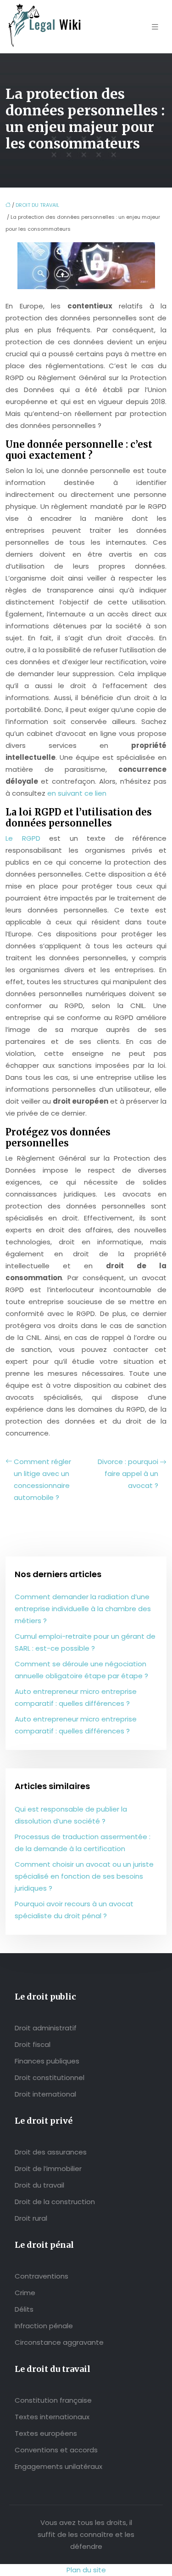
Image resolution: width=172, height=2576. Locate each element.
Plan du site (86, 2570)
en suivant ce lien (77, 793)
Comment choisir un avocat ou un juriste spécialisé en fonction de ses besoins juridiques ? (84, 1876)
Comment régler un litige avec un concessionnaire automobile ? (42, 1479)
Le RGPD (23, 838)
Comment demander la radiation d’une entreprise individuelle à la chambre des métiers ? (83, 1609)
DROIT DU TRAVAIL (37, 205)
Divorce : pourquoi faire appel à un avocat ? (128, 1473)
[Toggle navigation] (155, 27)
